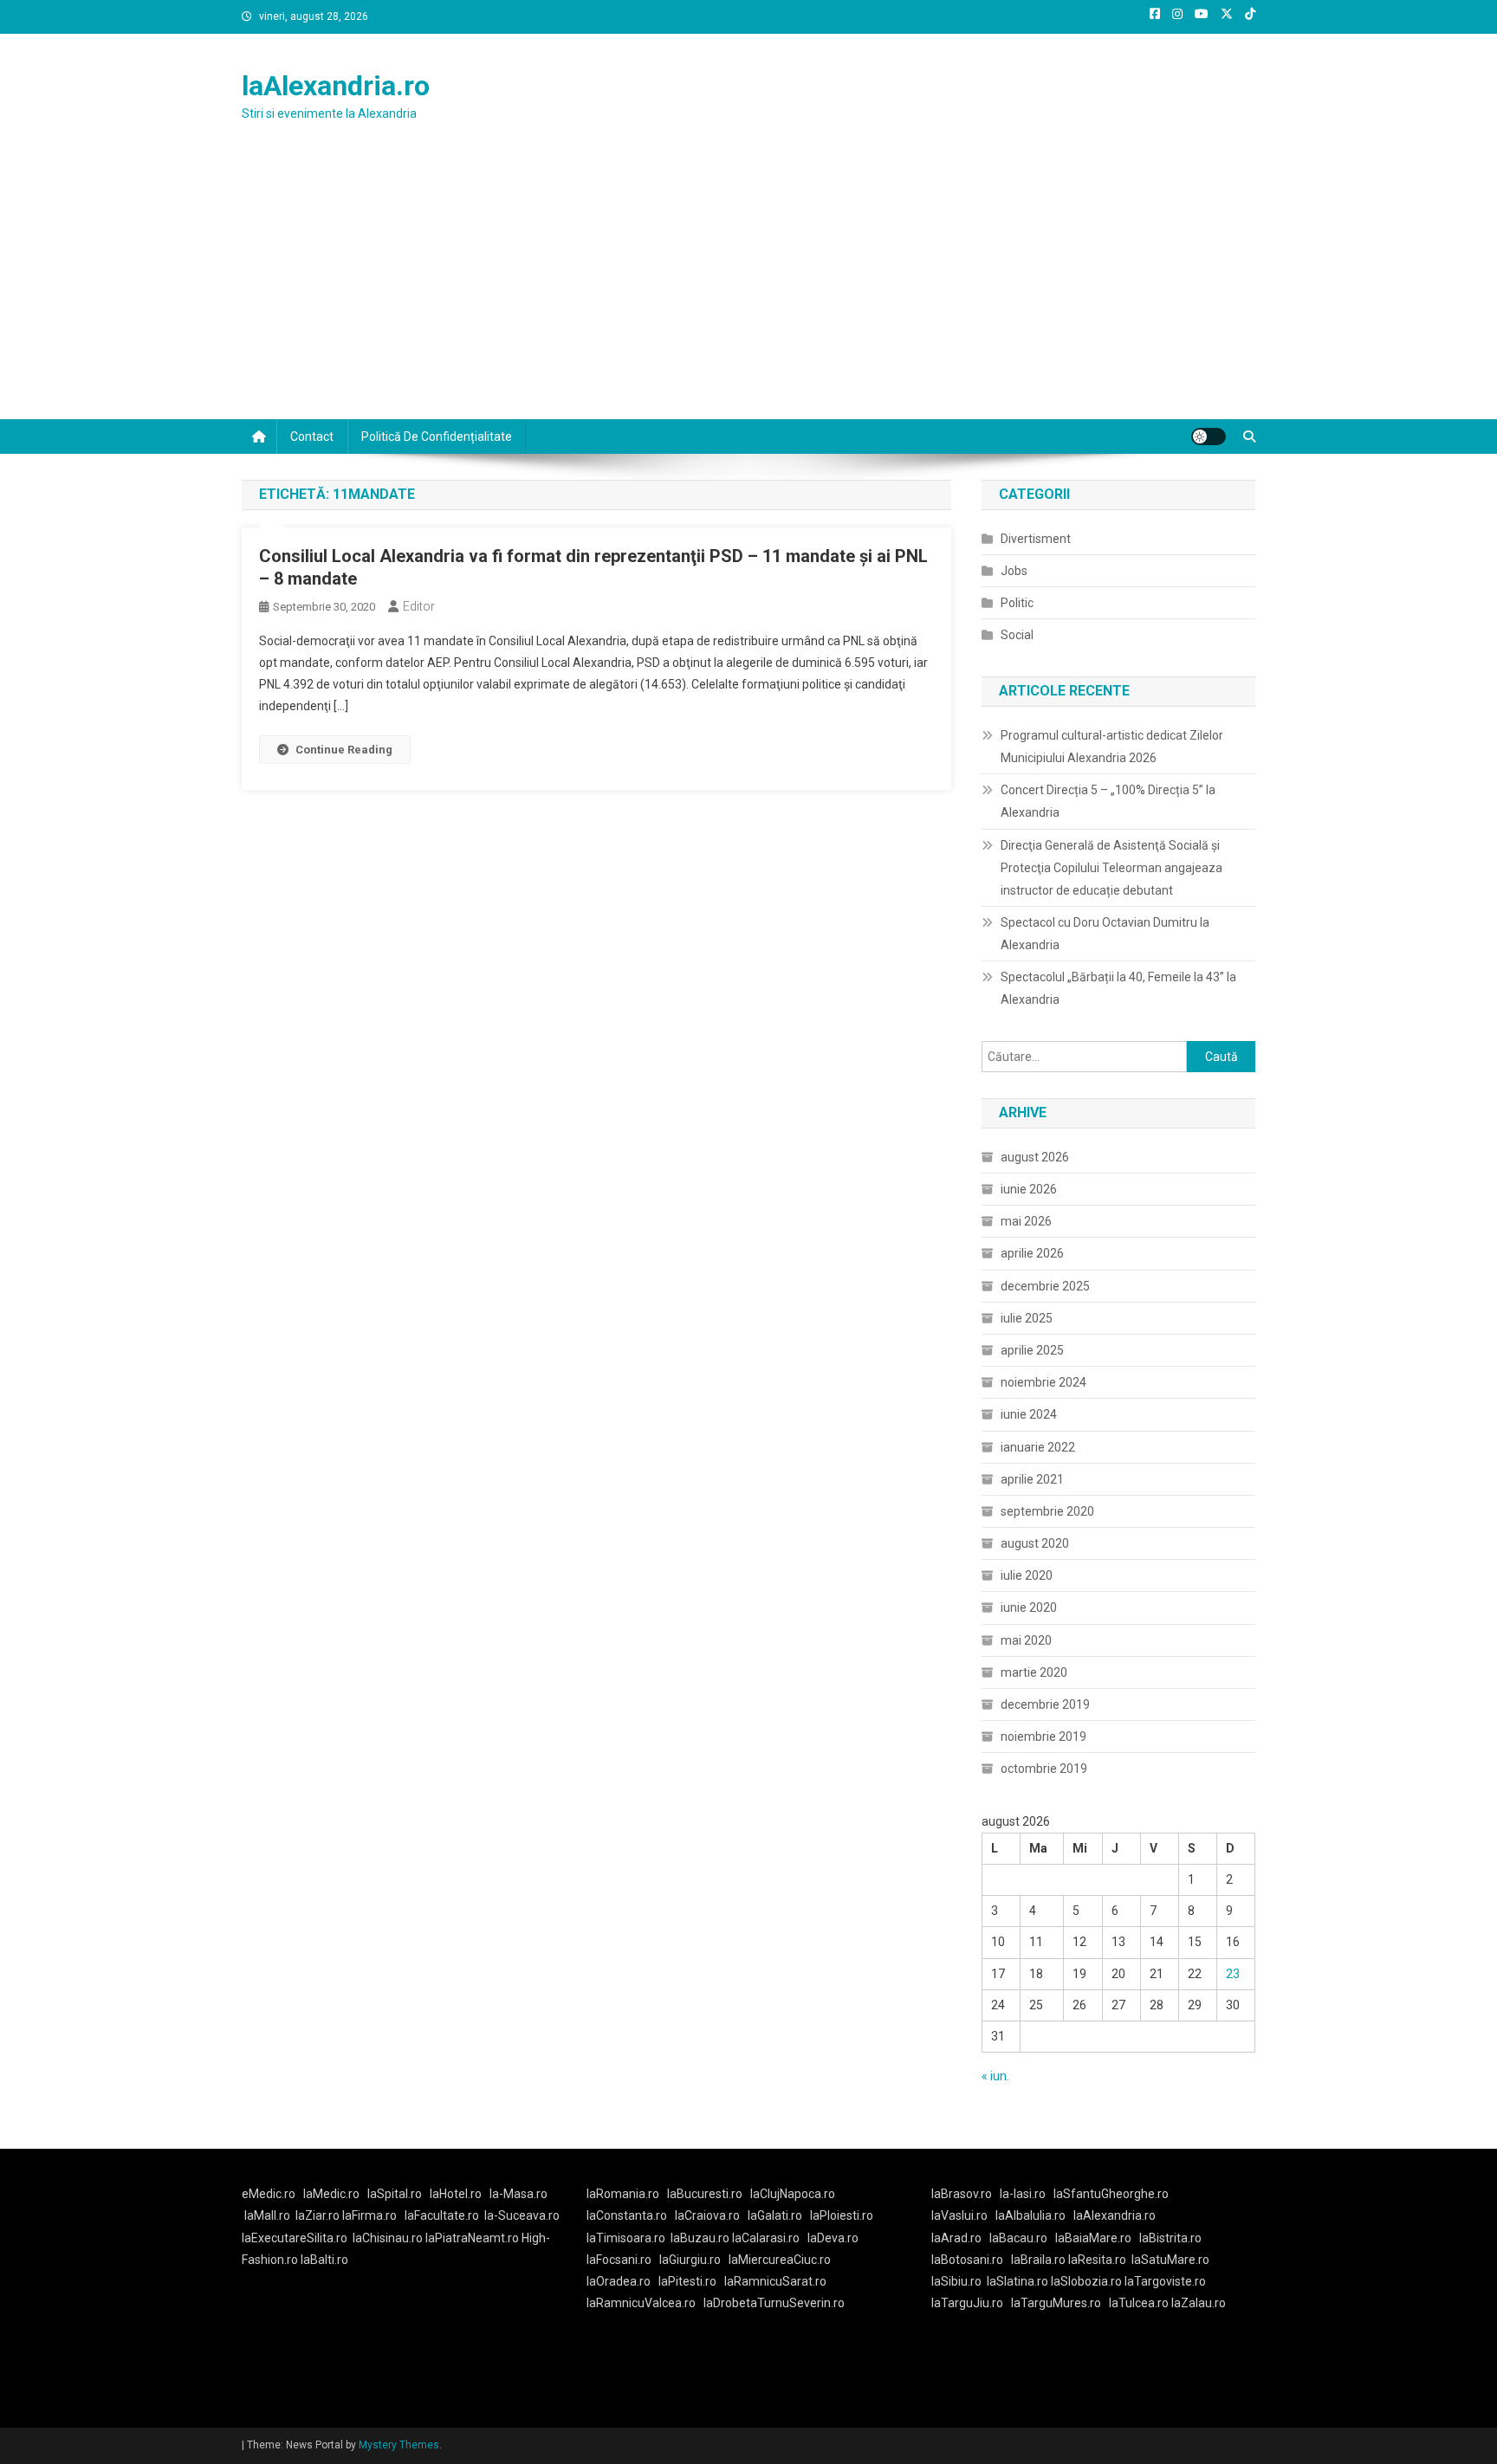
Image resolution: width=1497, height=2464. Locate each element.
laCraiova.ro (707, 2215)
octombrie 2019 (1044, 1769)
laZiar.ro (319, 2215)
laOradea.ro (619, 2281)
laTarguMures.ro (1056, 2303)
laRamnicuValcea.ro (641, 2303)
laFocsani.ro (619, 2260)
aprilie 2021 (1032, 1479)
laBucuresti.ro (705, 2194)
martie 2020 (1034, 1672)
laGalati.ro (775, 2215)
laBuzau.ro (701, 2238)
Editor (419, 606)
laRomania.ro (623, 2194)
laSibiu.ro (956, 2281)
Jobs (1014, 571)
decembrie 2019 (1045, 1704)
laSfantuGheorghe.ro (1111, 2194)
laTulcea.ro (1140, 2303)
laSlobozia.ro (1086, 2281)
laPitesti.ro (687, 2281)
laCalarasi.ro (766, 2238)
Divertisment (1036, 539)
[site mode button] (1209, 437)
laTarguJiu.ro (971, 2303)
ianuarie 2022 (1038, 1447)
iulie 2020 (1027, 1575)
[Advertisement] (748, 289)
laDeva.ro (833, 2238)
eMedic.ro (269, 2194)
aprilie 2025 (1032, 1350)
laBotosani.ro (967, 2260)
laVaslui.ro (963, 2215)
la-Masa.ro (518, 2194)
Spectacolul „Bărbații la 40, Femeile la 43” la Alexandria (1118, 988)
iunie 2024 (1029, 1414)
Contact (312, 437)
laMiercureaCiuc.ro (780, 2260)
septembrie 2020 (1047, 1511)
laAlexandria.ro (336, 86)
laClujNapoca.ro (793, 2194)
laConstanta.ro (627, 2215)
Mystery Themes (399, 2445)
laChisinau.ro (388, 2238)
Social (1017, 635)
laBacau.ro (1018, 2238)
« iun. (995, 2076)
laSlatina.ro (1017, 2281)
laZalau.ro (1199, 2303)
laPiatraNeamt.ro (472, 2238)
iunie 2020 (1029, 1607)
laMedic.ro (333, 2194)
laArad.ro (956, 2238)
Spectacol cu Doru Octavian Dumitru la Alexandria (1105, 934)
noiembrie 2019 (1043, 1736)
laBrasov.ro (962, 2194)
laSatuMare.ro (1170, 2260)
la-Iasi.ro (1023, 2194)
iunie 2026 (1029, 1189)
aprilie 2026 (1032, 1253)
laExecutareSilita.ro (295, 2238)
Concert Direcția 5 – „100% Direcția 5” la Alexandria (1108, 801)
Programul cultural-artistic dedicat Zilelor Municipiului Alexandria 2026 (1112, 747)
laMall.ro (267, 2215)
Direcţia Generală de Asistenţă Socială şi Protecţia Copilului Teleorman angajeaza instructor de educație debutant (1111, 868)
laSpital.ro (395, 2194)
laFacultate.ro (442, 2215)
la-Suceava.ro (522, 2215)
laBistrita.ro (1170, 2238)
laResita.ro (1097, 2260)
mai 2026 (1026, 1221)
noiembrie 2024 (1043, 1382)
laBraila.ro (1038, 2260)
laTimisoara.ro (626, 2238)
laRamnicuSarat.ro (775, 2281)
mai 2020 (1026, 1640)
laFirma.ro (369, 2215)
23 (1233, 1974)
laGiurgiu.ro (694, 2260)
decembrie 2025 (1045, 1286)
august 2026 (1035, 1157)
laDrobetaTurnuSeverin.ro (774, 2303)
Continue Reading (344, 750)
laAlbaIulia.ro (1030, 2215)
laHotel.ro (456, 2194)
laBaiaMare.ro (1093, 2238)
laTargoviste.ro (1165, 2281)
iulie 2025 (1027, 1318)
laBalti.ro (324, 2260)
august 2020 (1035, 1543)
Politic (1017, 603)
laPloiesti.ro (842, 2215)
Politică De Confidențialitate (437, 437)
